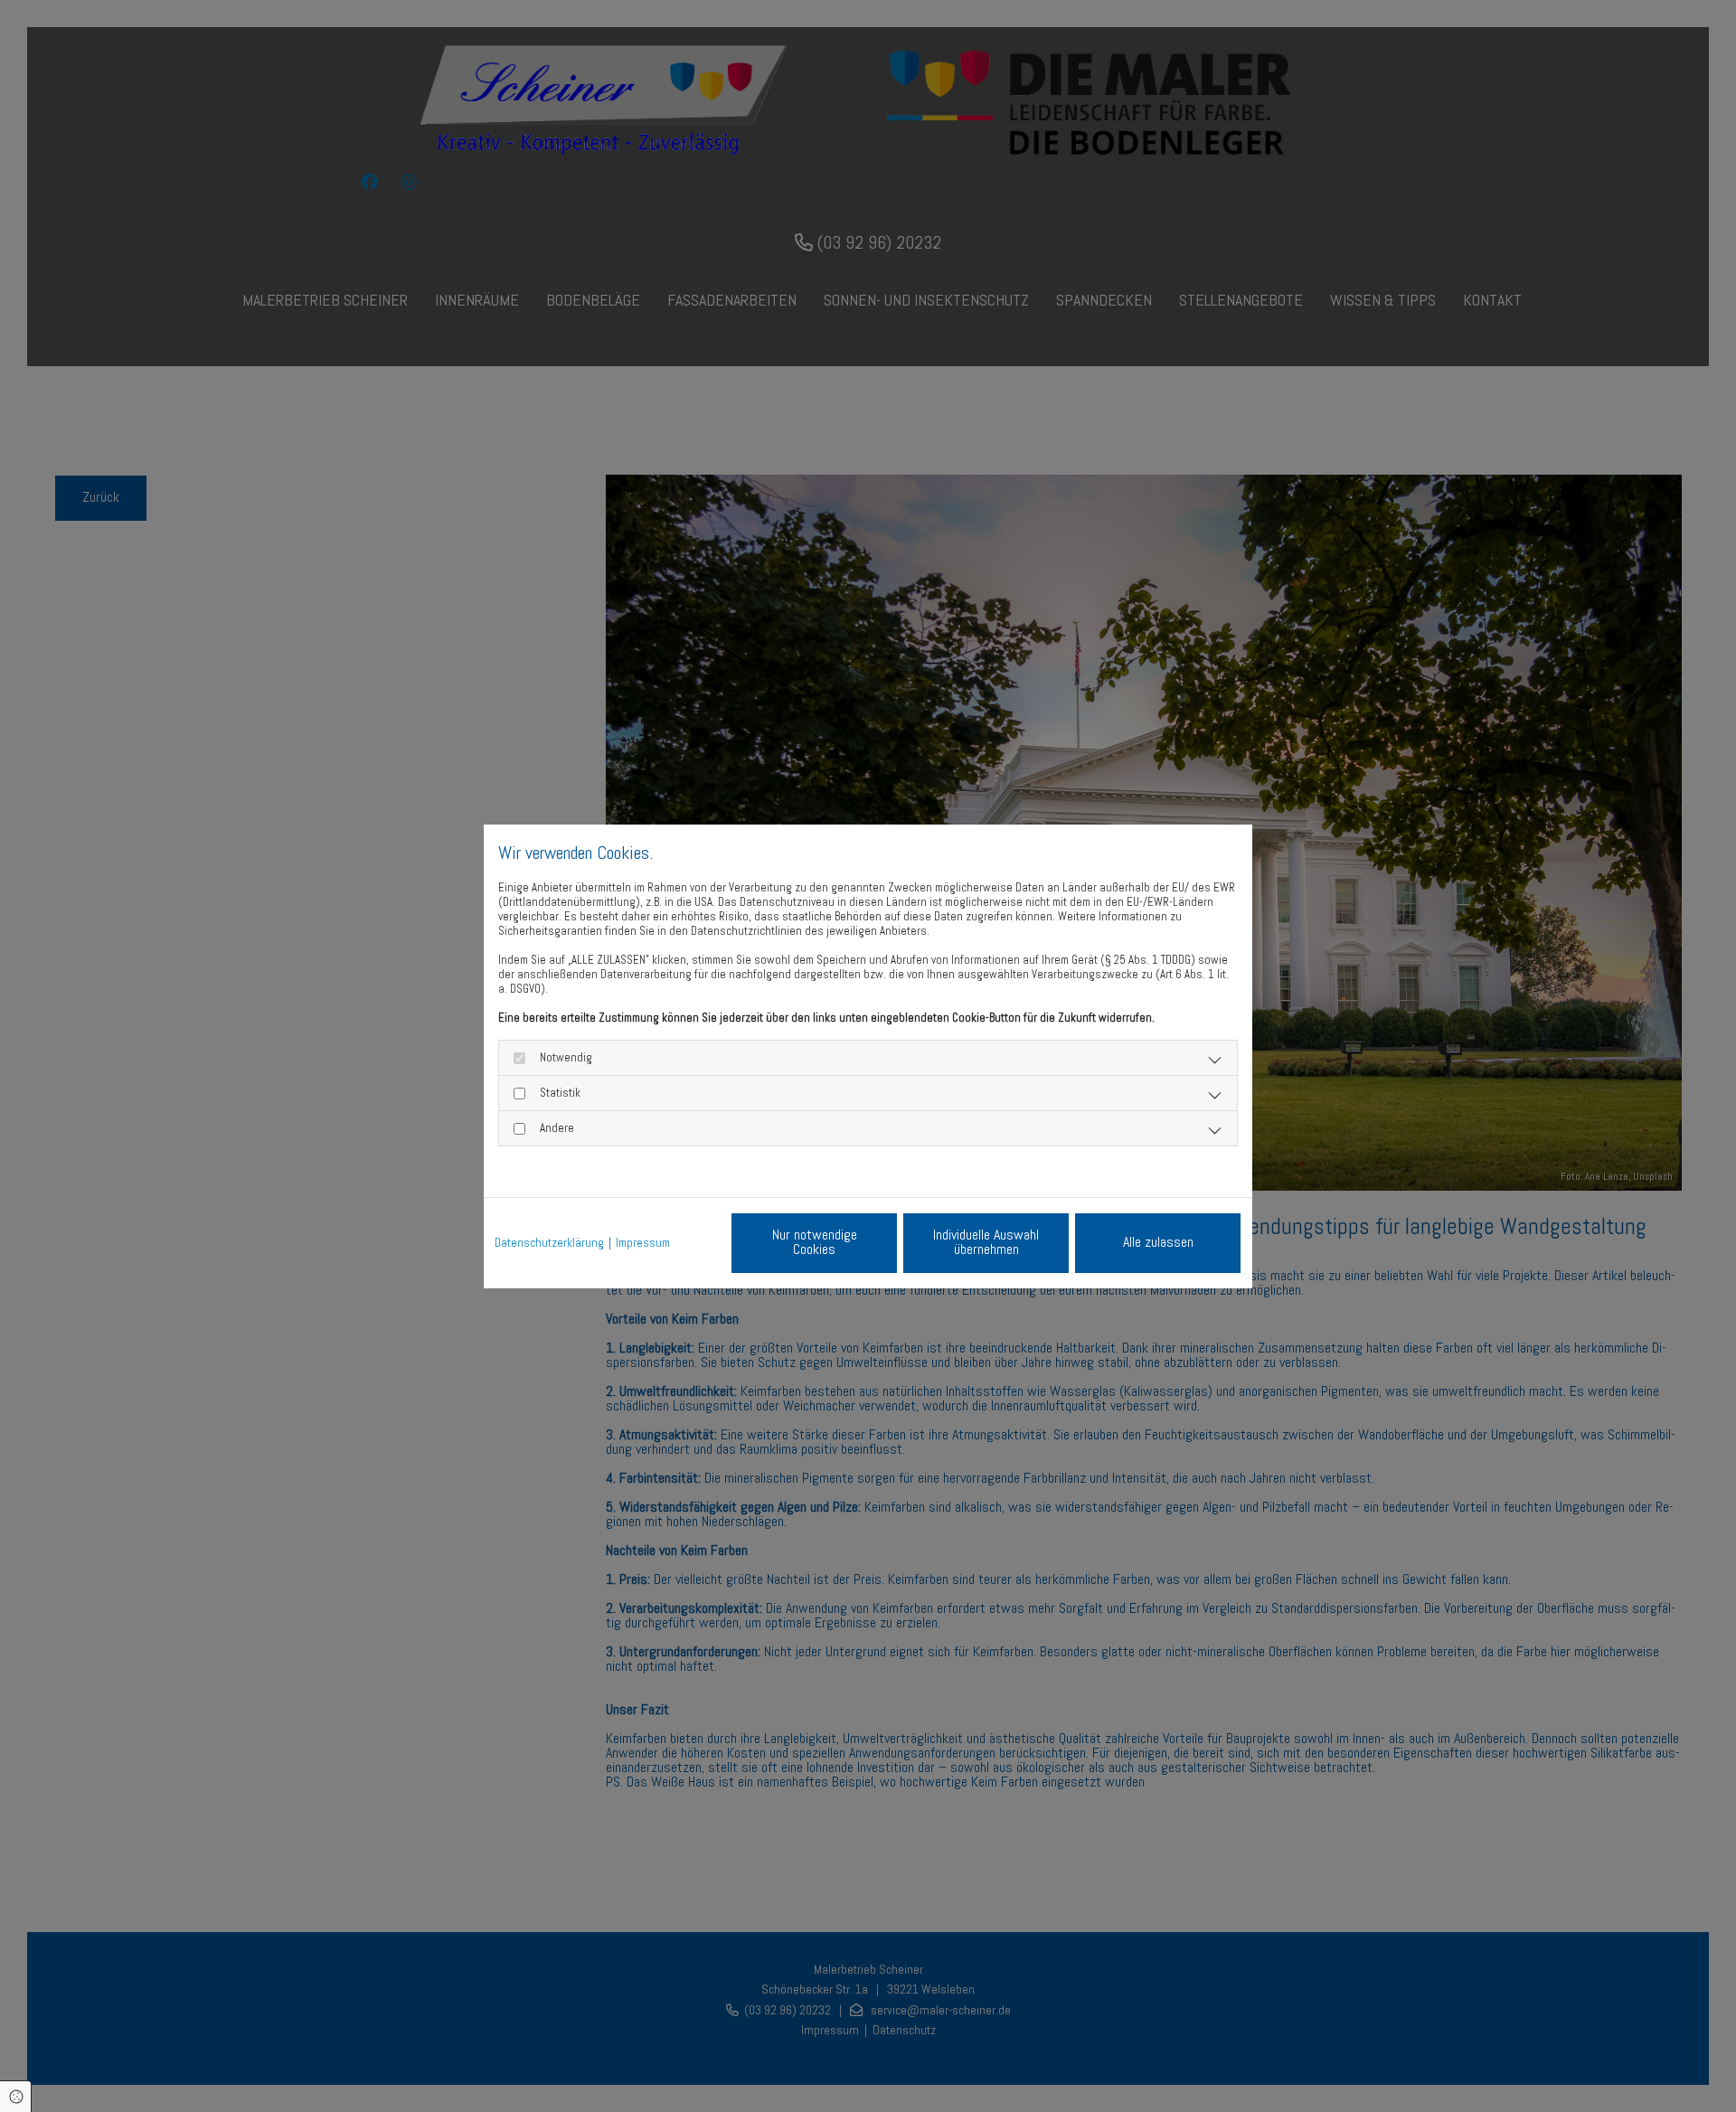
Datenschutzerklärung (549, 1243)
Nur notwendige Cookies (815, 1242)
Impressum (643, 1243)
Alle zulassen (1158, 1242)
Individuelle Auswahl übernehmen (986, 1242)
